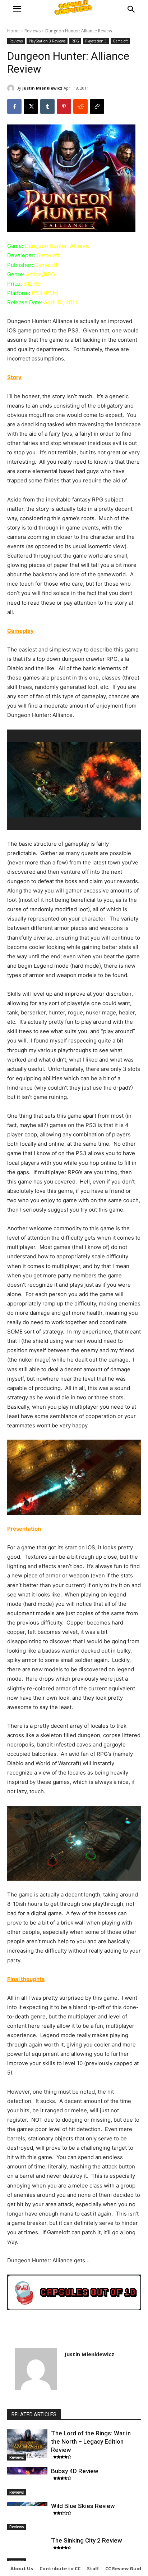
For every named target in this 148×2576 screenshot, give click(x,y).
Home (13, 31)
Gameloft (120, 41)
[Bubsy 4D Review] (27, 2481)
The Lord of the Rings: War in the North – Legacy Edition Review (91, 2441)
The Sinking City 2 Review (87, 2540)
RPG (75, 41)
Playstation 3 (96, 41)
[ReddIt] (80, 106)
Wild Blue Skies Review (83, 2506)
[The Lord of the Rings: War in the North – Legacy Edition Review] (27, 2443)
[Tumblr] (47, 106)
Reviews (33, 31)
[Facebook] (14, 106)
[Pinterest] (64, 106)
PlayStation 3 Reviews (47, 41)
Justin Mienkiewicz (42, 88)
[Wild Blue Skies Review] (27, 2516)
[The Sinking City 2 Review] (27, 2550)
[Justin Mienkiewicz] (12, 88)
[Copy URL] (97, 106)
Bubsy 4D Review (75, 2471)
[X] (31, 106)
